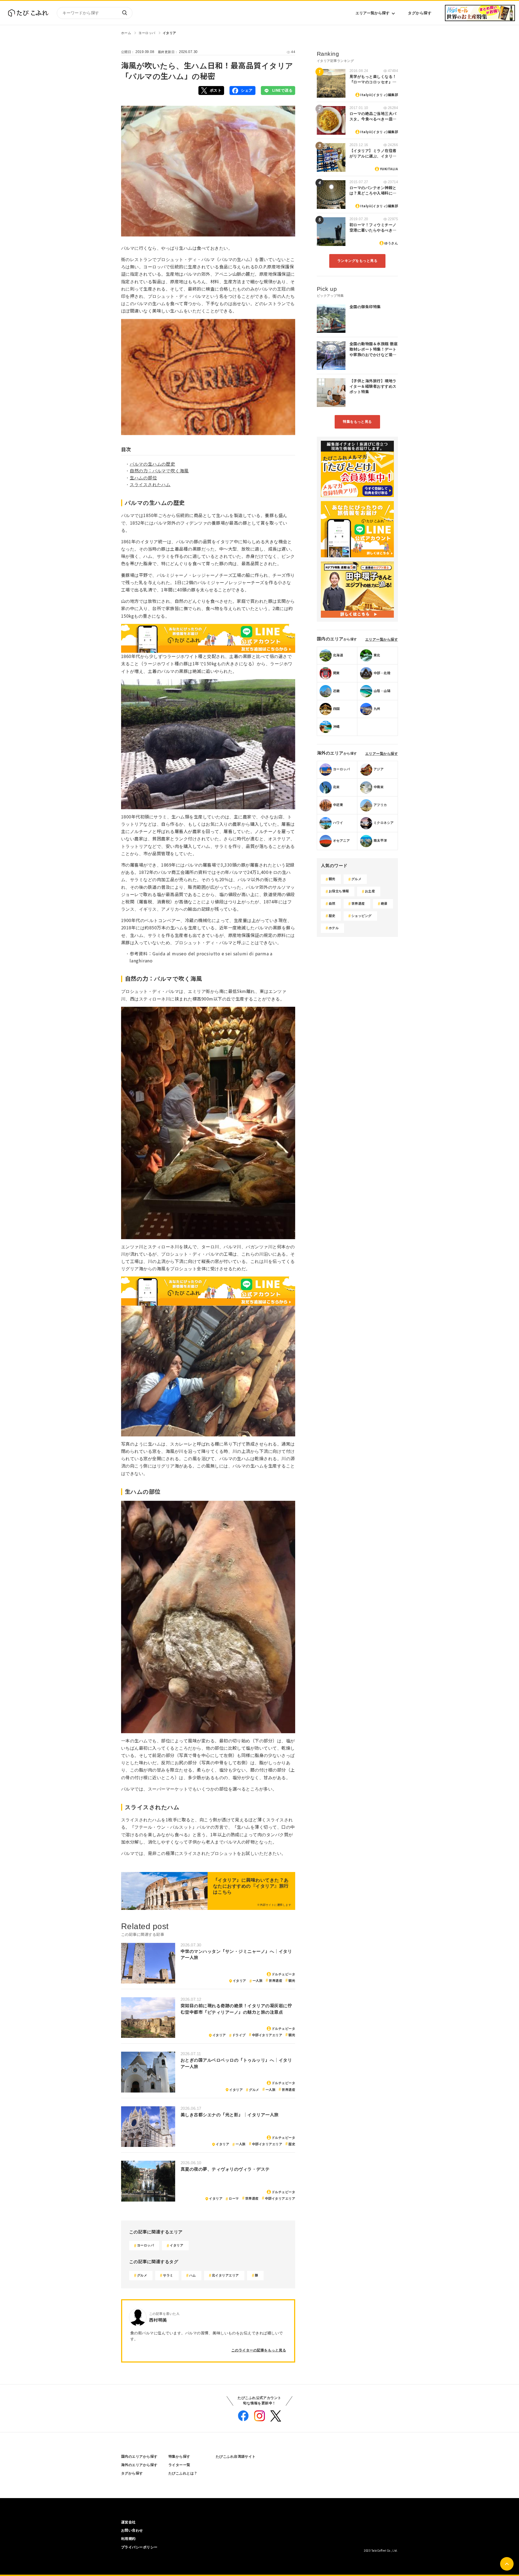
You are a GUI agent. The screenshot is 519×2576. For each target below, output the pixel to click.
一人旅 (257, 1981)
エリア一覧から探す (372, 13)
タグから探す (420, 13)
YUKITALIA (389, 169)
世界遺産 (275, 1981)
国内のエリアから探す (139, 2457)
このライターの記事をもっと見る (259, 2350)
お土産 (370, 891)
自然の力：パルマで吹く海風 (159, 471)
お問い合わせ (132, 2530)
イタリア (169, 33)
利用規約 (128, 2539)
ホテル (334, 928)
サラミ (168, 2275)
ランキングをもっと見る (357, 261)
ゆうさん (391, 243)
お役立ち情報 (339, 891)
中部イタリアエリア (267, 2035)
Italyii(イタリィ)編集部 (379, 95)
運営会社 (128, 2522)
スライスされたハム (150, 485)
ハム (193, 2275)
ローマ (234, 2199)
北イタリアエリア (225, 2275)
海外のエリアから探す (139, 2465)
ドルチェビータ (283, 1974)
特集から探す (179, 2457)
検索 (124, 13)
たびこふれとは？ (183, 2473)
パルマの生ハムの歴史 (152, 464)
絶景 (384, 904)
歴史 (292, 2144)
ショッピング (362, 916)
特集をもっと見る (357, 422)
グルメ (254, 2090)
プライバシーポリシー (139, 2547)
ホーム (126, 33)
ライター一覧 (179, 2465)
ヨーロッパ (147, 33)
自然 (332, 904)
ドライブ (239, 2035)
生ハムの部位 (143, 478)
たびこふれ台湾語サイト (236, 2457)
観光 (292, 1981)
